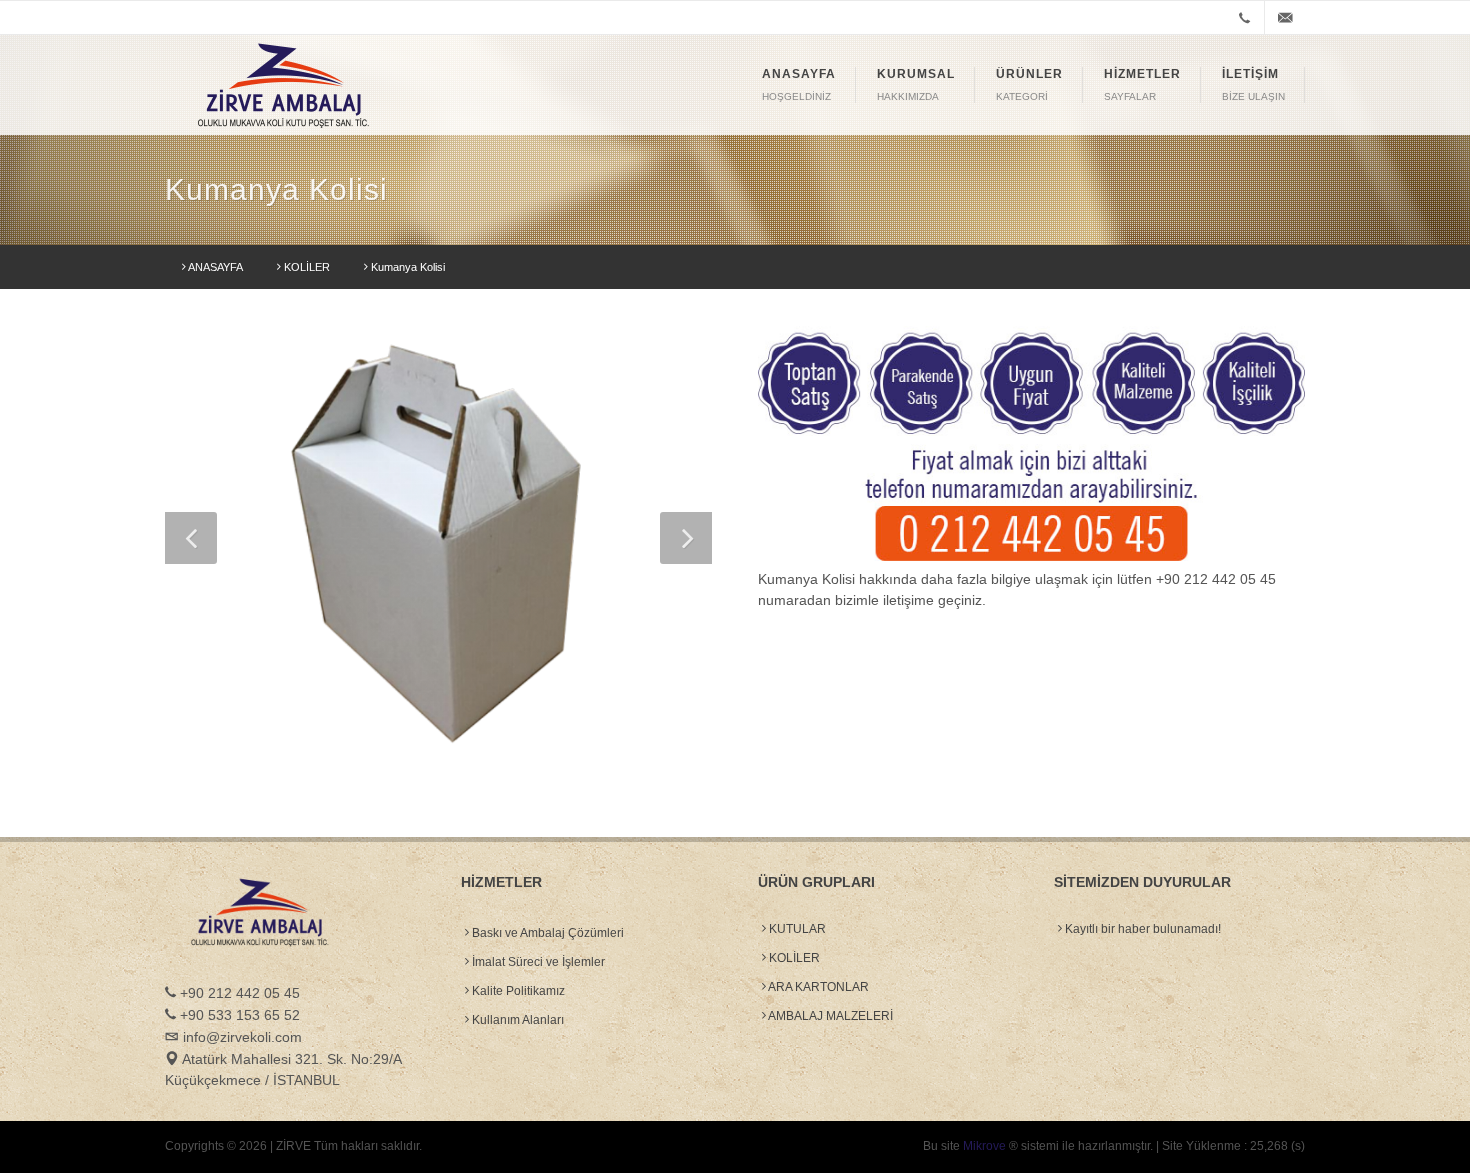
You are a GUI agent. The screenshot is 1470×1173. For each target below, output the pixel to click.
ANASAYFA (214, 267)
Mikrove (984, 1146)
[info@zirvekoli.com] (1285, 18)
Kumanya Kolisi (406, 267)
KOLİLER (305, 267)
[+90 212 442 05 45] (1244, 18)
